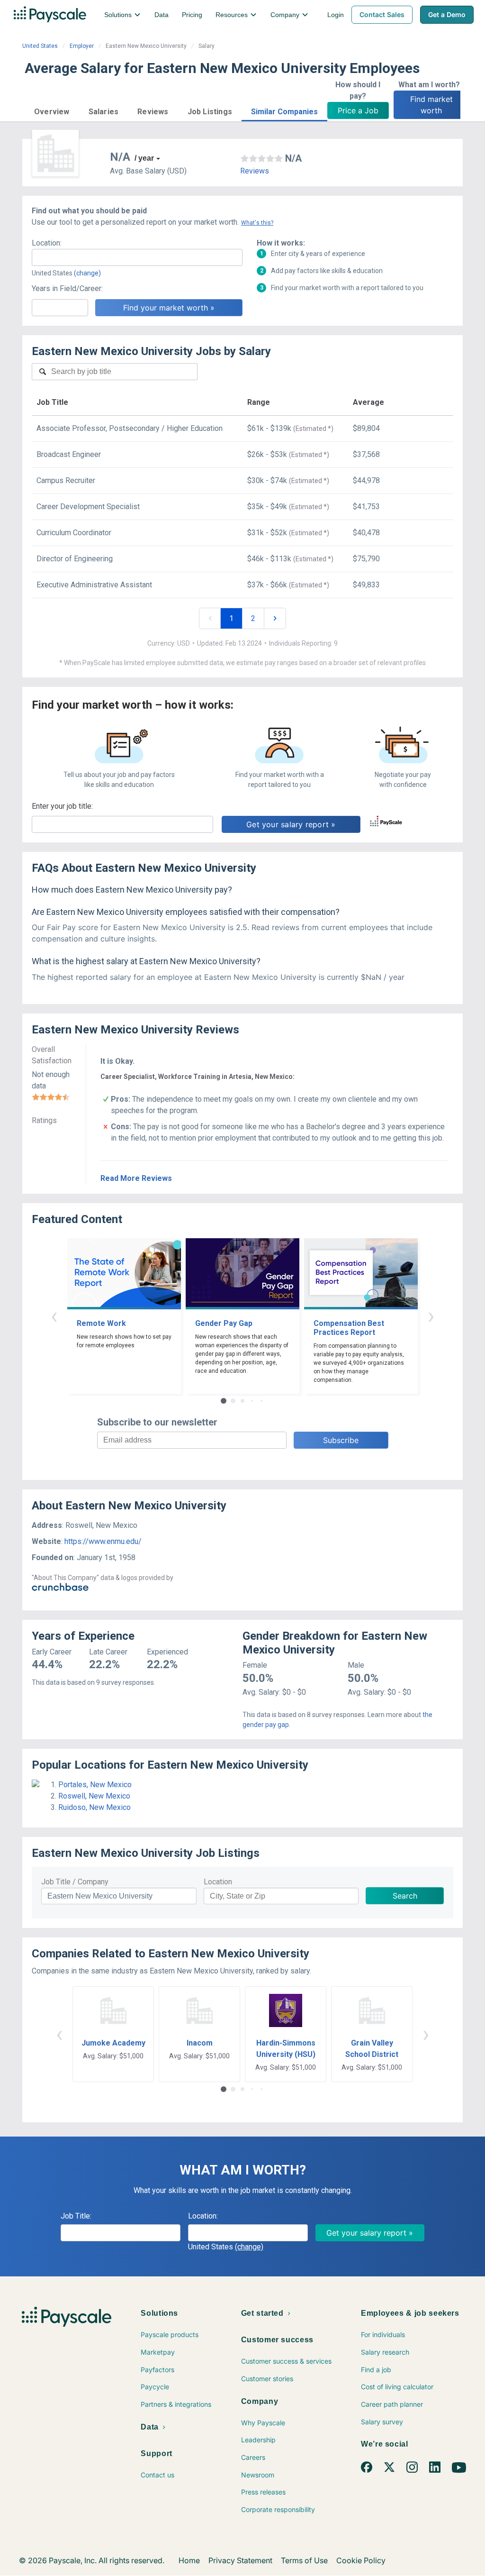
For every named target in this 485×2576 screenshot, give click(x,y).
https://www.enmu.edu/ (103, 1541)
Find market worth (433, 105)
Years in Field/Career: (67, 288)
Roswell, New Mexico (94, 1796)
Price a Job (358, 110)
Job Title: (76, 2216)
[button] (52, 110)
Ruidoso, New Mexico (94, 1807)
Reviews (255, 171)
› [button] (431, 1316)
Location (218, 1882)
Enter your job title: (62, 806)
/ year (144, 158)
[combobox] (137, 257)
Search (405, 1896)
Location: (47, 243)
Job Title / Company (75, 1882)
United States (40, 46)
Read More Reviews (136, 1178)
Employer (82, 46)
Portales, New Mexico (95, 1785)
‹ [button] (54, 1316)
